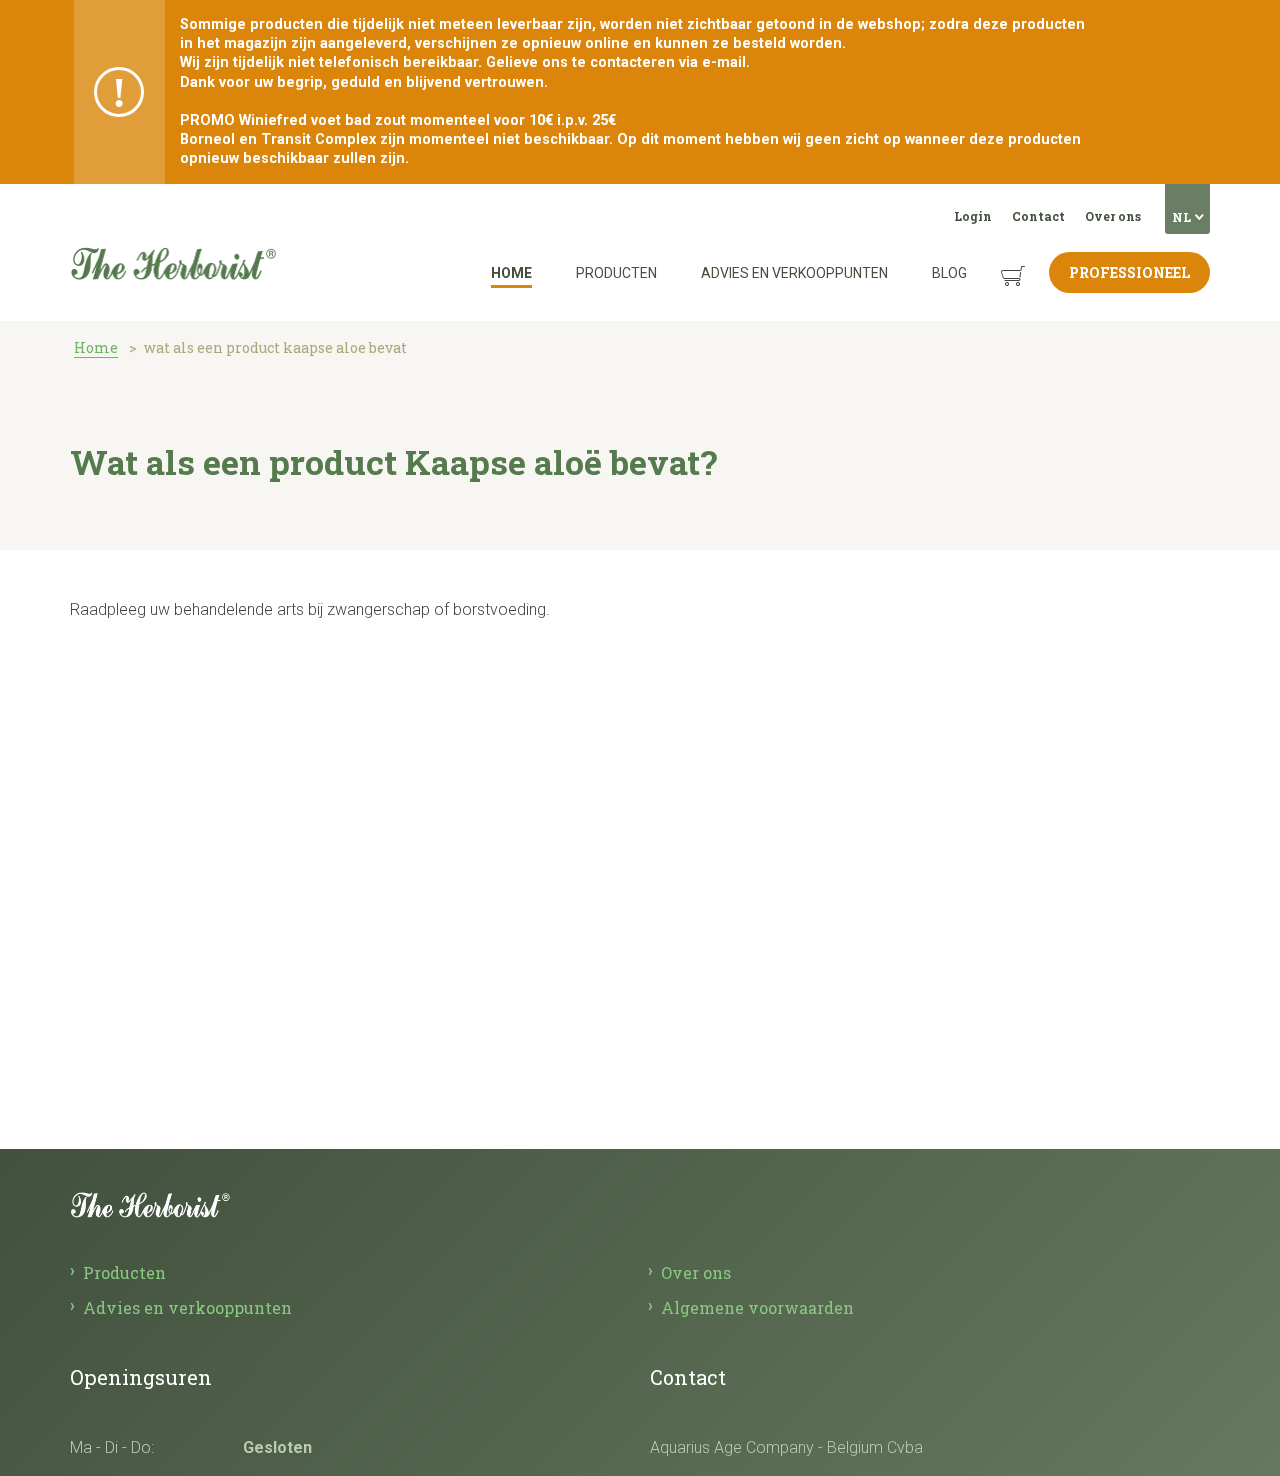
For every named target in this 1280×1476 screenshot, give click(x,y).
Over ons (1113, 216)
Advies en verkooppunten (794, 273)
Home (511, 273)
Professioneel (1129, 272)
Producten (616, 273)
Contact (1038, 216)
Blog (949, 273)
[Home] (173, 209)
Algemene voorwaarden (757, 1307)
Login (973, 216)
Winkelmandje (997, 260)
